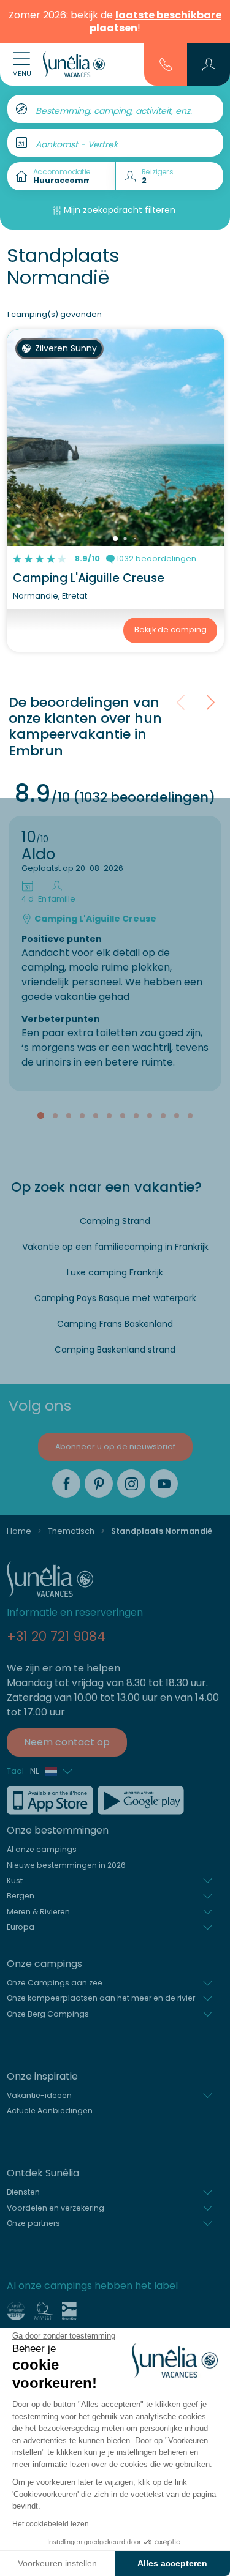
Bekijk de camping (171, 629)
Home (19, 1531)
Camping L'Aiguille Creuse (89, 578)
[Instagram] (131, 1484)
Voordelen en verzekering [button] (56, 2208)
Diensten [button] (23, 2192)
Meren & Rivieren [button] (38, 1912)
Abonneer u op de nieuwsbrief (115, 1447)
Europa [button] (21, 1927)
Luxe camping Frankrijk (115, 1272)
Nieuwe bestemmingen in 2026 (66, 1865)
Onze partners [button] (33, 2223)
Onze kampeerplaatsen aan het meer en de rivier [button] (101, 1998)
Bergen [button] (21, 1896)
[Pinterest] (99, 1484)
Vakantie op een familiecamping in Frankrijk (115, 1247)
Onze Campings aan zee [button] (55, 1983)
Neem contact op (67, 1742)
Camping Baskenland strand (115, 1350)
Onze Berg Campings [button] (48, 2014)
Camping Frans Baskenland (115, 1324)
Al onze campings (42, 1849)
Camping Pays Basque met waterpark (115, 1298)
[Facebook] (66, 1484)
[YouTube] (164, 1484)
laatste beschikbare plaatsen (155, 21)
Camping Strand (115, 1221)
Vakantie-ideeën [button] (39, 2095)
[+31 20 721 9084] (166, 64)
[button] (209, 64)
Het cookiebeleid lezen (51, 2524)
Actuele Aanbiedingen (50, 2111)
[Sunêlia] (74, 64)
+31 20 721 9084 (56, 1636)
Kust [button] (15, 1880)
